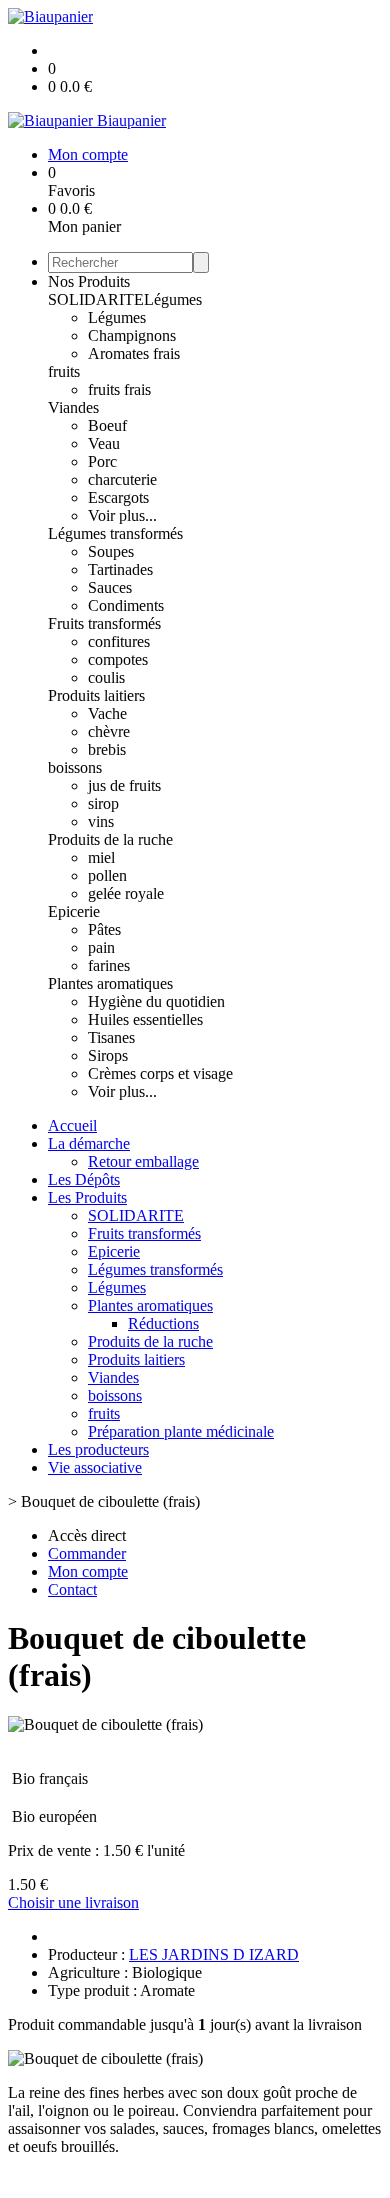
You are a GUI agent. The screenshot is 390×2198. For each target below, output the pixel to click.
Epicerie (74, 911)
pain (101, 947)
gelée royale (126, 893)
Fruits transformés (104, 623)
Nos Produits (89, 281)
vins (101, 821)
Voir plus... (122, 515)
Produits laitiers (96, 695)
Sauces (110, 587)
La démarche (89, 1143)
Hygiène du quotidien (156, 1001)
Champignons (132, 335)
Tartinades (120, 569)
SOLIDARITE (96, 299)
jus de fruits (124, 785)
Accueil (72, 1125)
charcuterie (122, 479)
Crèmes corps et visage (160, 1073)
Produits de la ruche (110, 839)
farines (109, 965)
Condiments (126, 605)
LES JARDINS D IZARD (214, 1954)
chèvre (109, 731)
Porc (102, 461)
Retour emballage (143, 1161)
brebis (107, 749)
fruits (64, 371)
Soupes (111, 551)
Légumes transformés (115, 533)
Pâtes (104, 929)
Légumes (173, 299)
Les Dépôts (84, 1179)
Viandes (73, 407)
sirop (103, 803)
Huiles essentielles (145, 1019)
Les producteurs (98, 1449)
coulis (106, 677)
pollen (107, 875)
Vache (107, 713)
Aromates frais (134, 353)
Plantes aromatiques (110, 983)
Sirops (108, 1055)
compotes (118, 659)
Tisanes (111, 1037)
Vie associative (95, 1467)
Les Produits (87, 1197)
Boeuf (107, 425)
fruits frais (119, 389)
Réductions (163, 1323)
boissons (75, 767)
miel (101, 857)
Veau (104, 443)
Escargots (118, 497)
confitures (119, 641)
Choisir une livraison (73, 1902)
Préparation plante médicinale (181, 1431)
